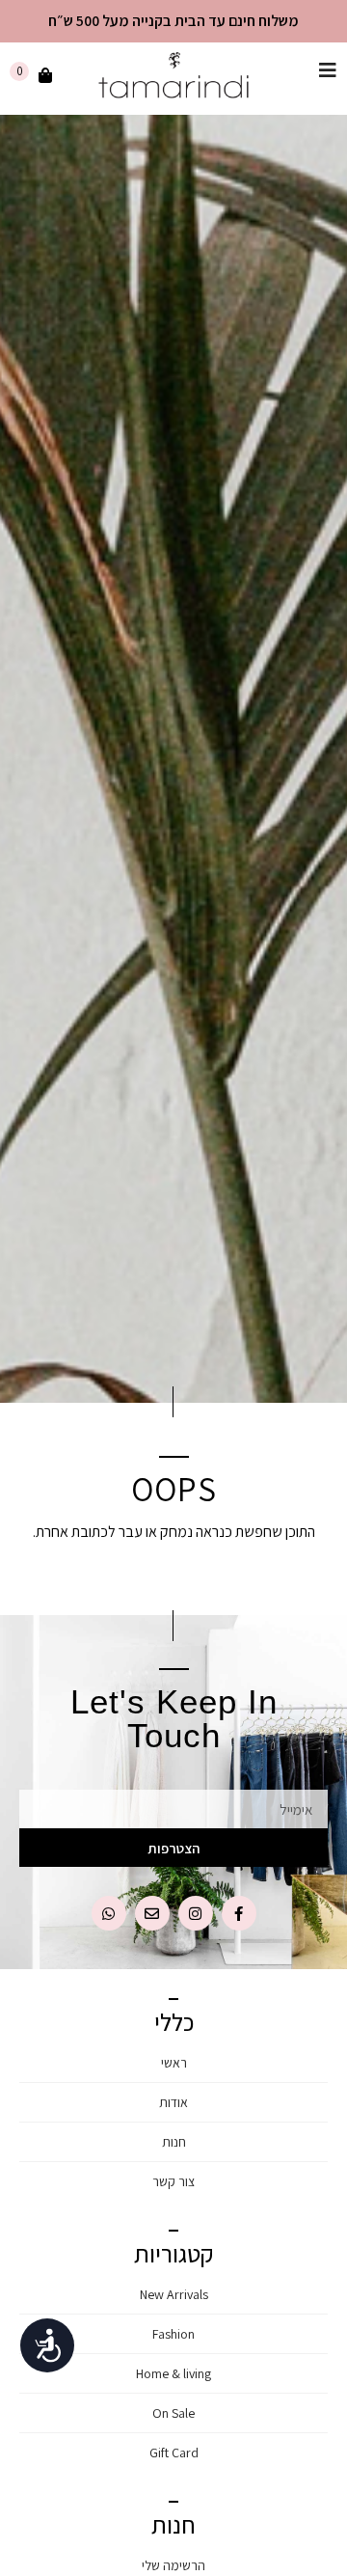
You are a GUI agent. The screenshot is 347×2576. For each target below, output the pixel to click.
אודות (173, 2102)
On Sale (173, 2413)
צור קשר (173, 2181)
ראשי (174, 2063)
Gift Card (174, 2453)
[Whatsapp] (109, 1913)
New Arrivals (174, 2294)
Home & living (173, 2373)
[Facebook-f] (239, 1913)
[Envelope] (152, 1913)
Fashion (173, 2334)
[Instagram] (196, 1913)
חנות (174, 2142)
